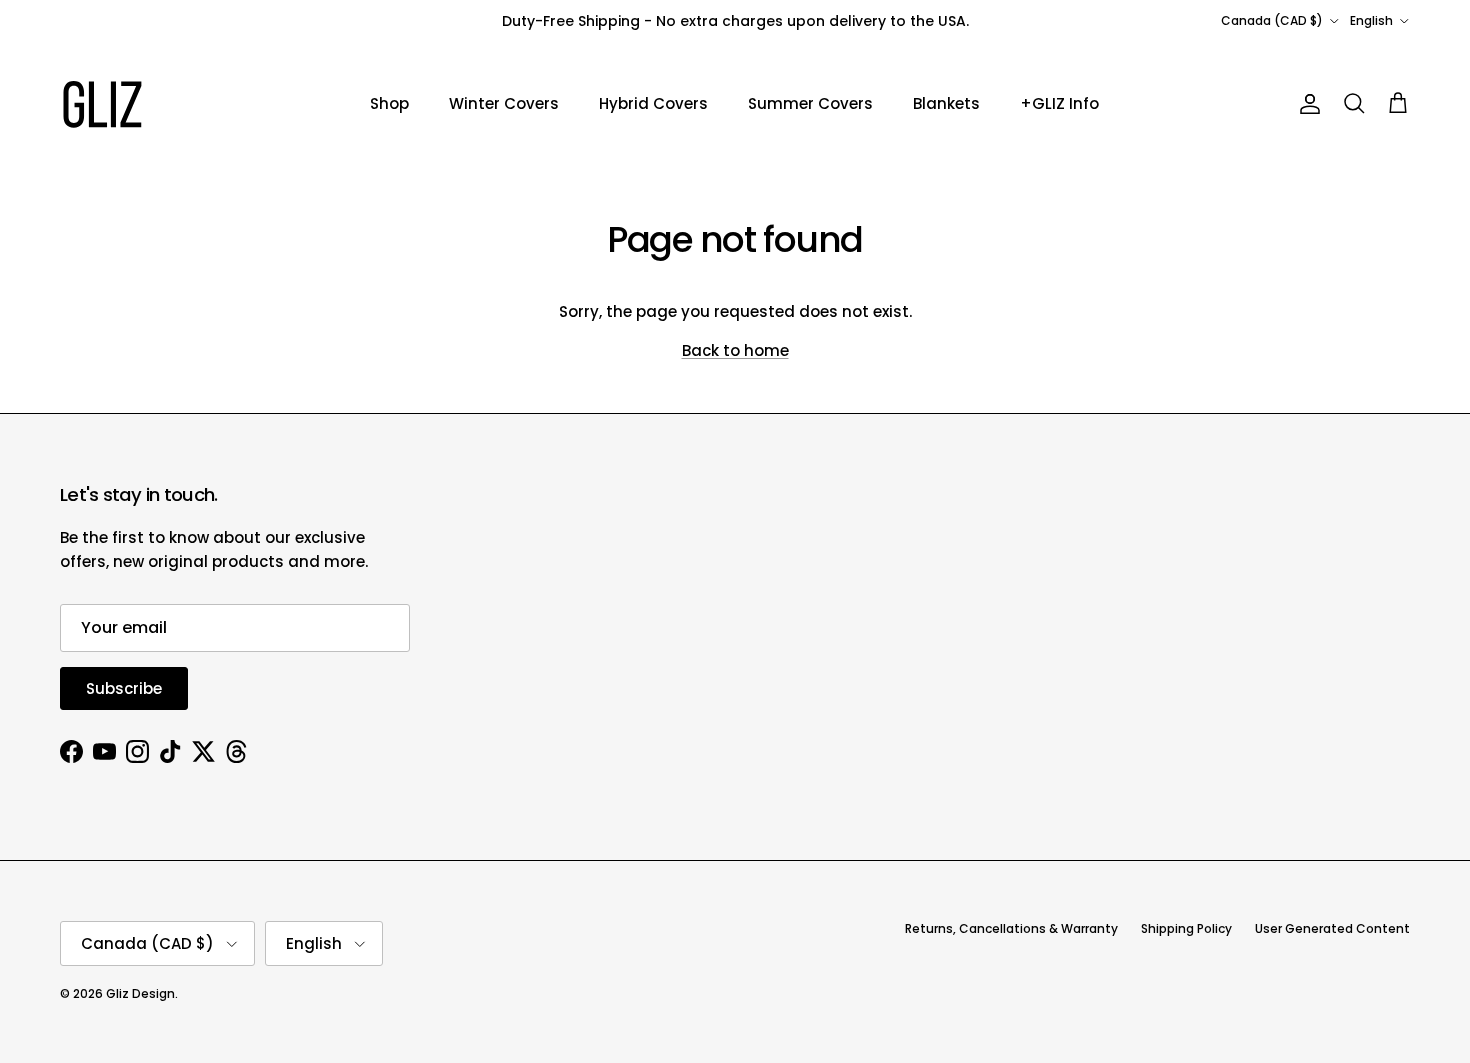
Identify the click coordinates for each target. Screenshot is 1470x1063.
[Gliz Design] (102, 104)
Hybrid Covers (653, 103)
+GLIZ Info (1059, 103)
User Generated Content (1332, 928)
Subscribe (124, 688)
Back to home (735, 350)
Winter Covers (504, 103)
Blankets (946, 103)
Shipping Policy (1186, 928)
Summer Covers (810, 103)
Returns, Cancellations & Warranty (1011, 928)
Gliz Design (140, 993)
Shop (389, 103)
